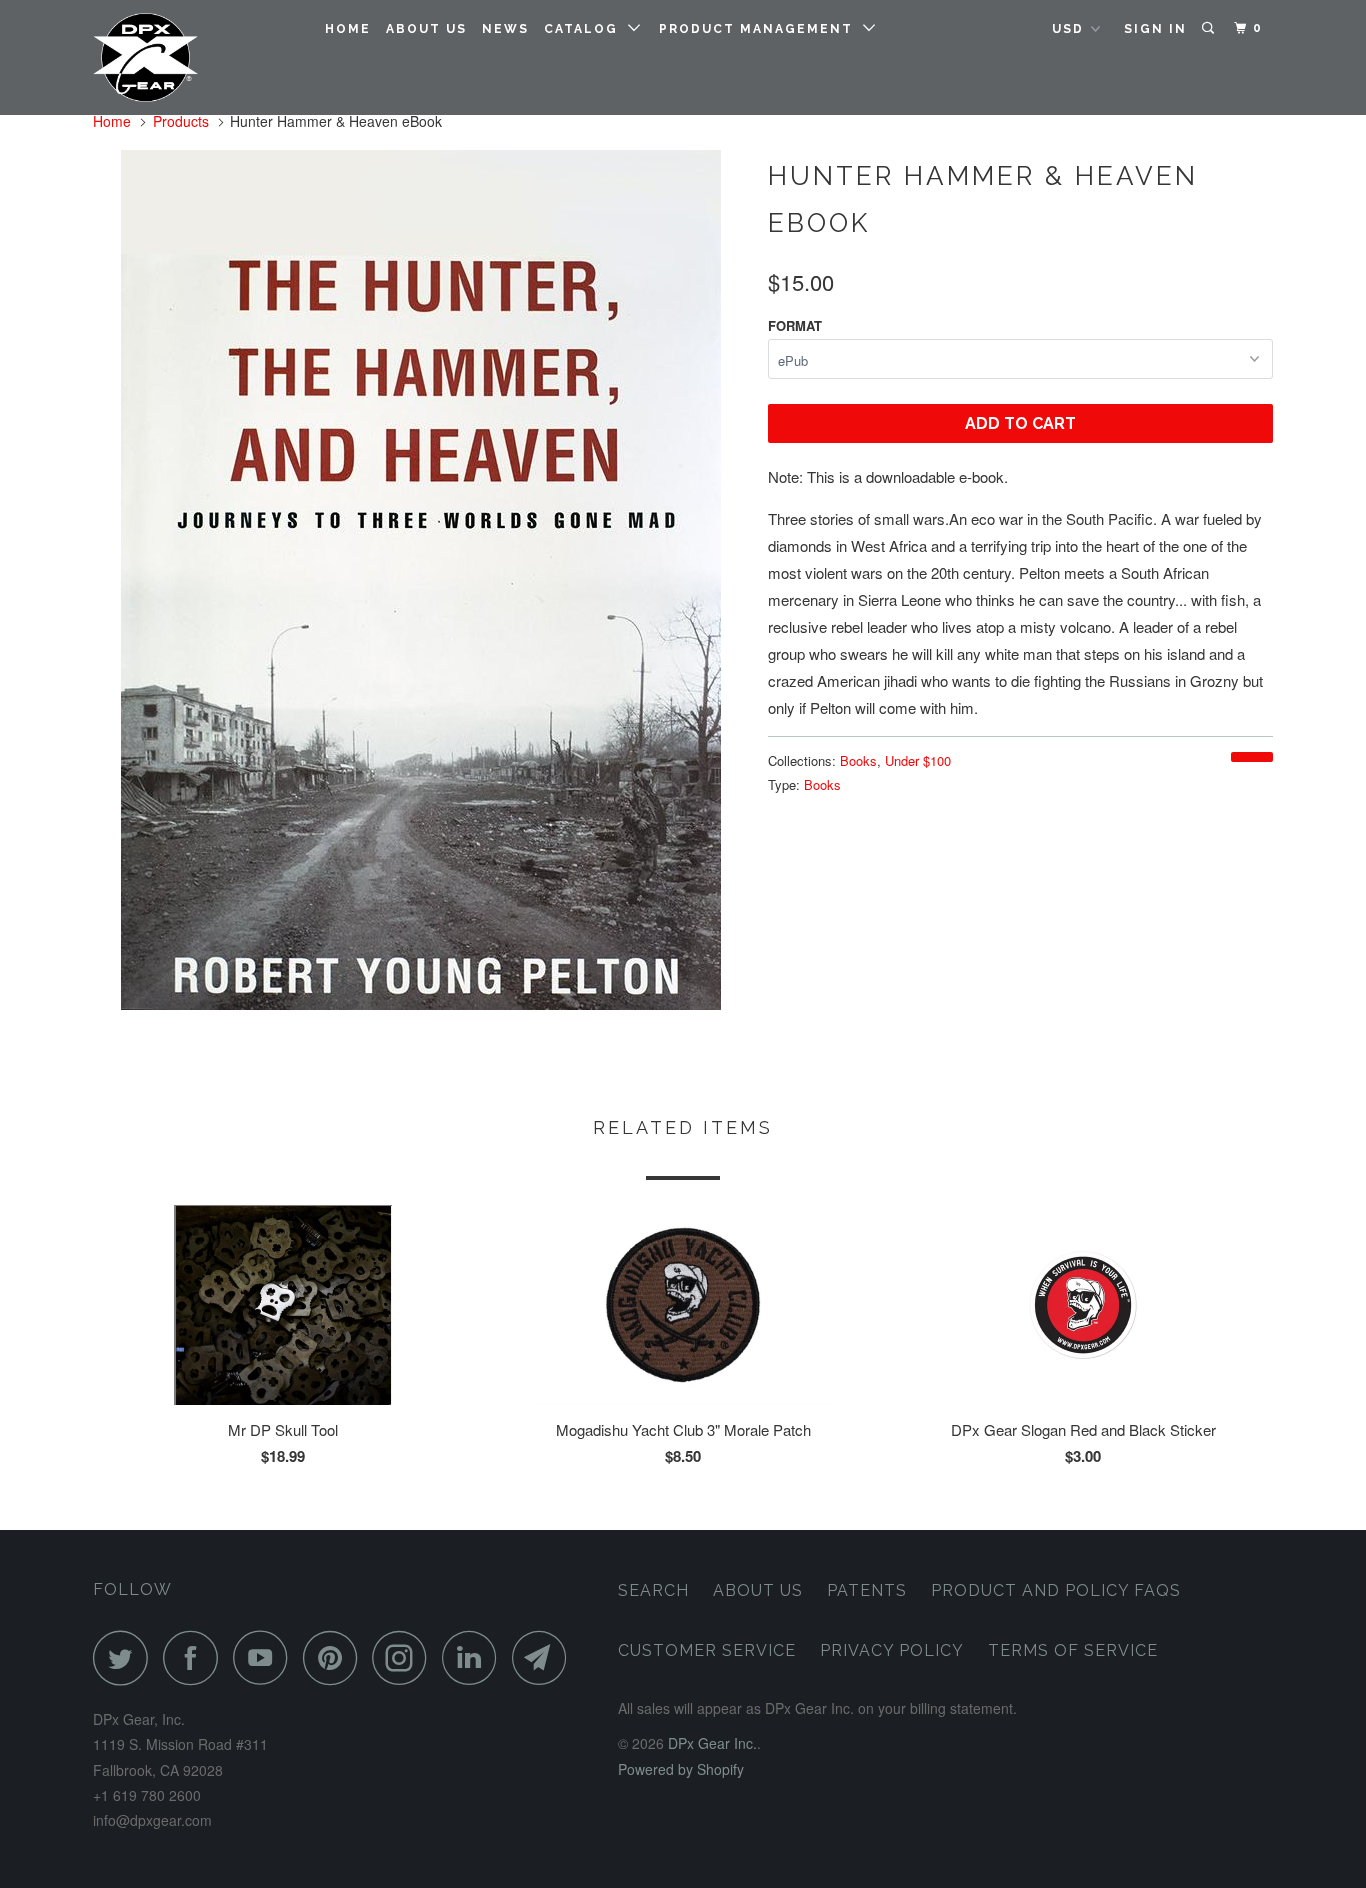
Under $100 (918, 760)
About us (426, 29)
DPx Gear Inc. (712, 1743)
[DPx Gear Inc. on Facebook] (196, 1657)
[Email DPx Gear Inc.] (545, 1657)
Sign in (1155, 29)
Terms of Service (1073, 1650)
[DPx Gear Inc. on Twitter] (126, 1657)
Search (653, 1590)
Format (795, 325)
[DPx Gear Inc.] (195, 57)
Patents (867, 1590)
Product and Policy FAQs (1056, 1590)
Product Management (761, 29)
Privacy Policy (892, 1650)
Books (858, 760)
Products (181, 121)
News (505, 29)
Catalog (586, 29)
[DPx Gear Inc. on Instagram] (405, 1657)
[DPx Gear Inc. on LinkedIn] (475, 1657)
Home (348, 29)
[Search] (1210, 28)
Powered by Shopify (681, 1769)
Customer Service (707, 1650)
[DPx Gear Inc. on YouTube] (266, 1657)
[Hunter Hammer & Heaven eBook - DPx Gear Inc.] (420, 580)
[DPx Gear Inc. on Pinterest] (335, 1657)
